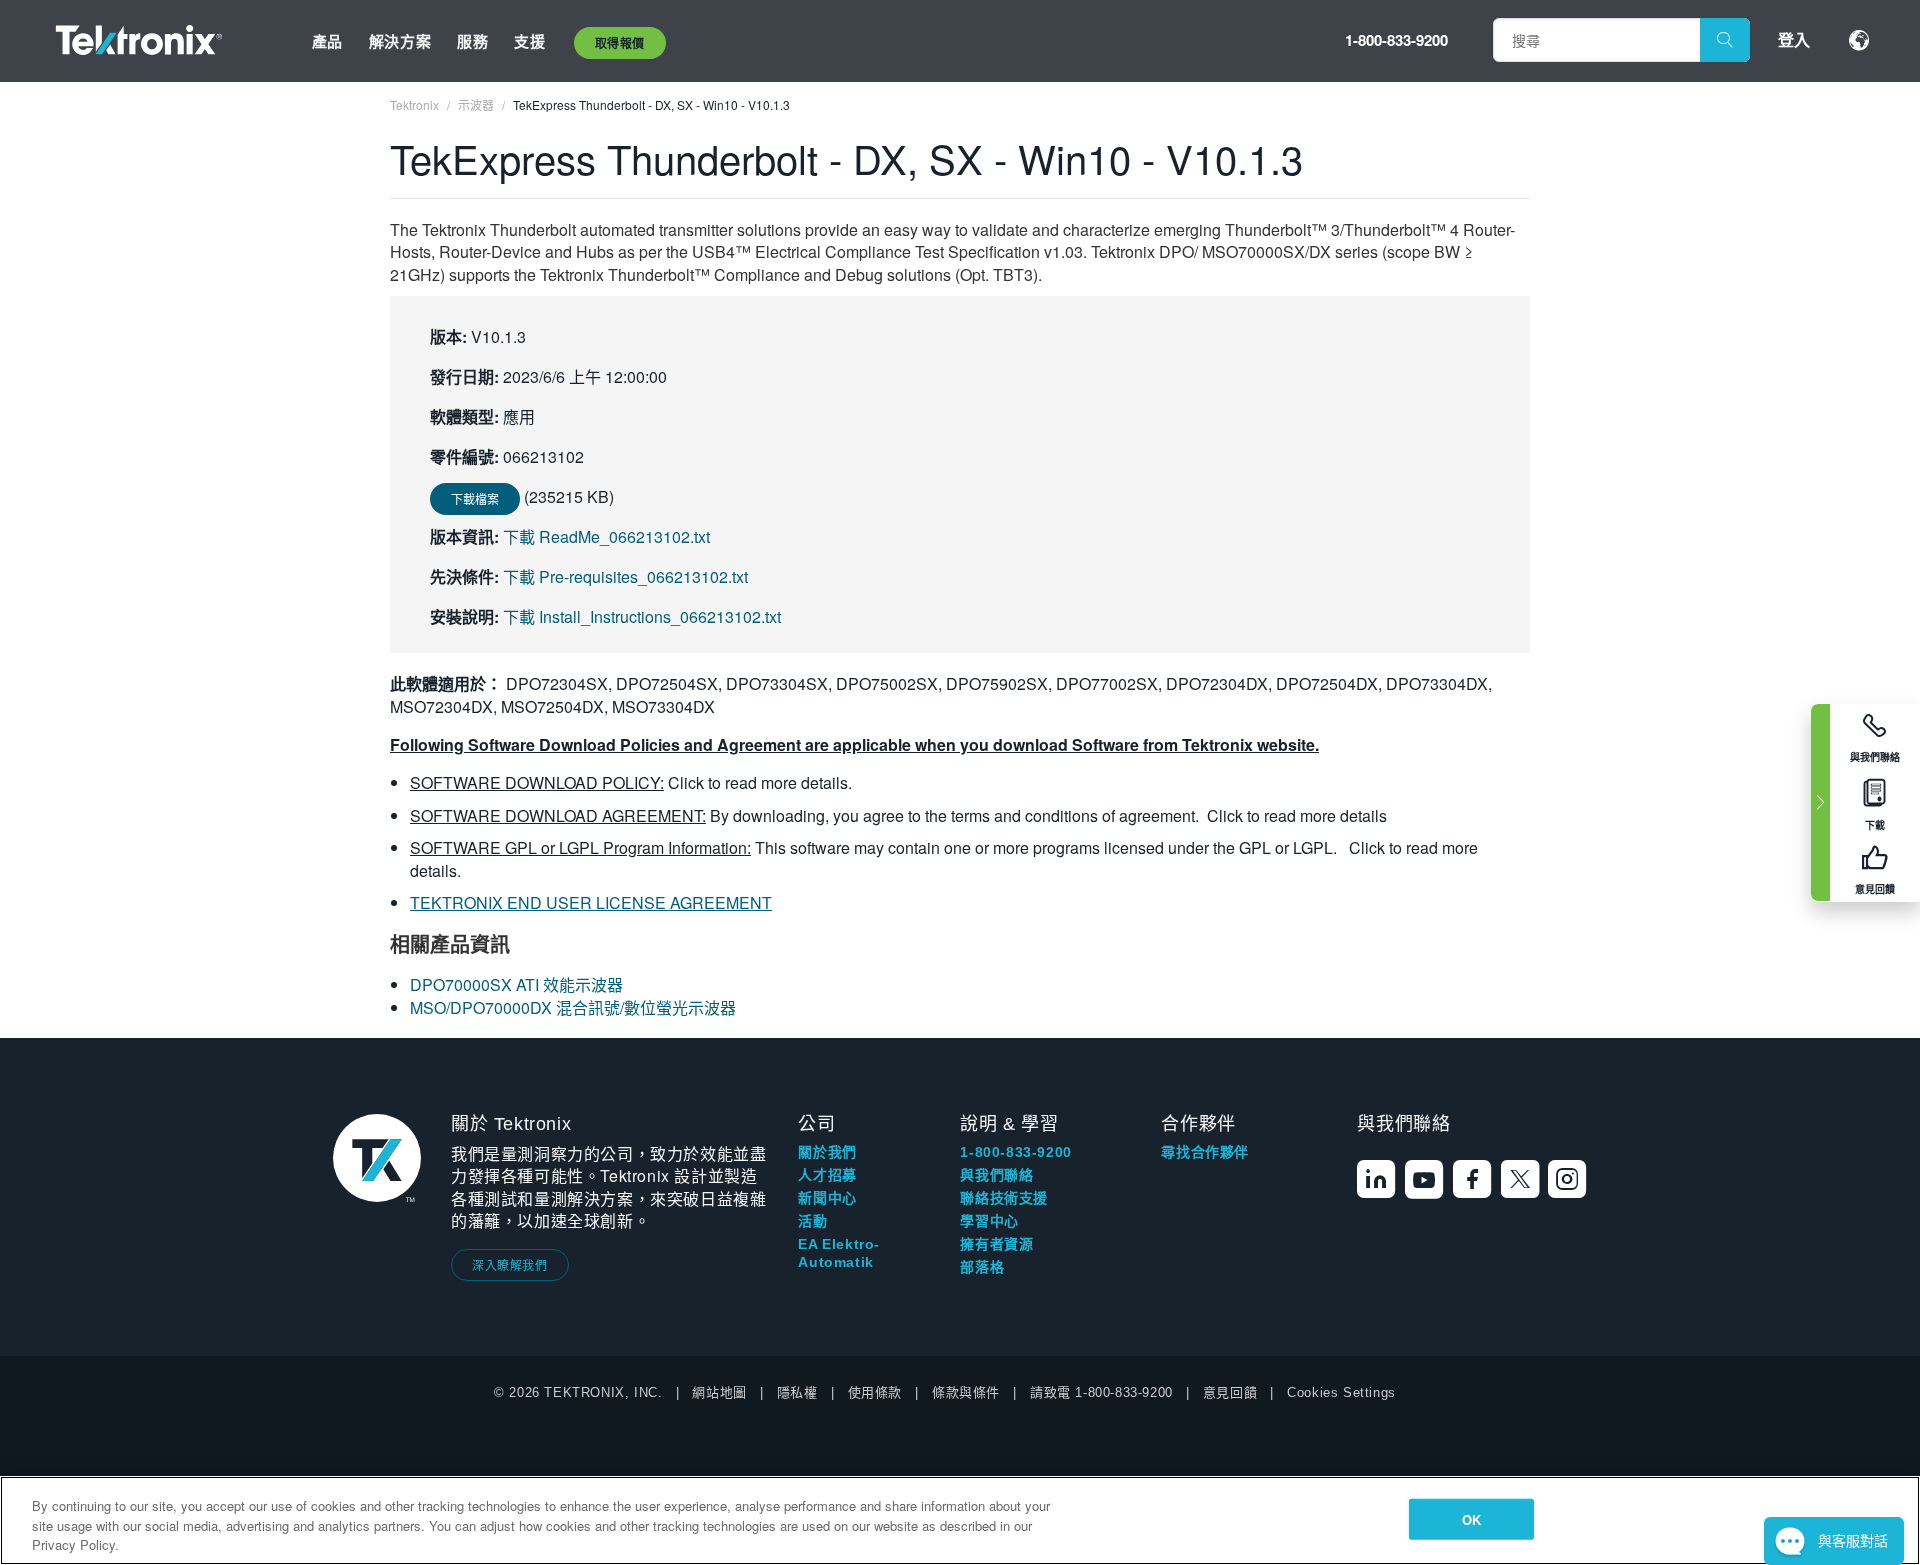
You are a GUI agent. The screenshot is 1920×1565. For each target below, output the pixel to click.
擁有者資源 (996, 1244)
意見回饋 (1230, 1392)
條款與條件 (966, 1392)
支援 (529, 41)
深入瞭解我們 (510, 1264)
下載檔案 (475, 498)
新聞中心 (827, 1198)
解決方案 (400, 41)
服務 (472, 41)
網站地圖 (719, 1392)
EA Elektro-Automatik (839, 1253)
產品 (327, 41)
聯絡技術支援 (1004, 1198)
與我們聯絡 (996, 1175)
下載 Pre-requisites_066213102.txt (625, 576)
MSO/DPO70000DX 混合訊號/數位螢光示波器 (573, 1007)
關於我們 (827, 1152)
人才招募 (827, 1175)
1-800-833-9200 (1396, 40)
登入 (1794, 39)
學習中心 (989, 1221)
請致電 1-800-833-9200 (1101, 1392)
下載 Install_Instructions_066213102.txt (642, 616)
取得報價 (620, 43)
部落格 (982, 1267)
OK (1471, 1518)
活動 (812, 1221)
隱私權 (797, 1392)
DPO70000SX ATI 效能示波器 (516, 984)
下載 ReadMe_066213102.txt (606, 536)
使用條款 (875, 1392)
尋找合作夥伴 (1205, 1152)
